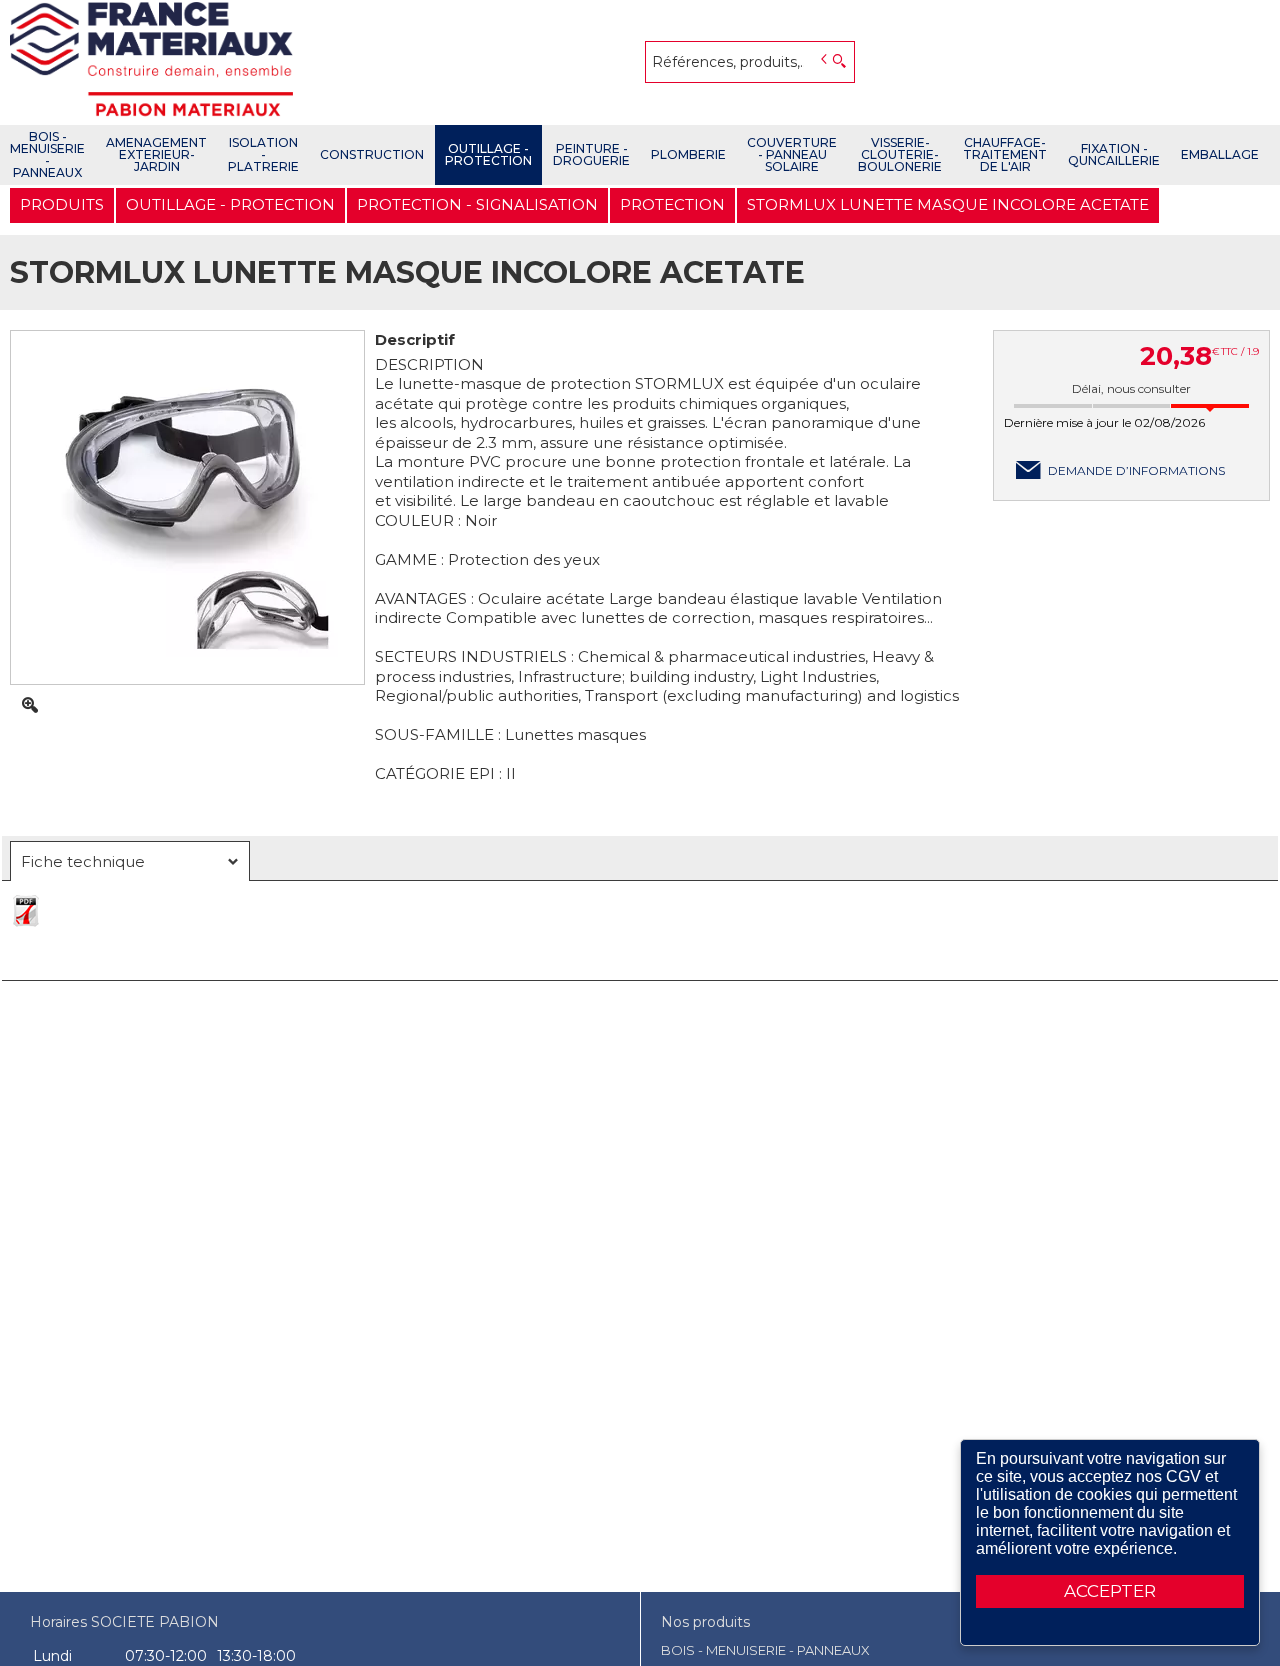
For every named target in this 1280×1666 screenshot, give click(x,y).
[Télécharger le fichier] (640, 921)
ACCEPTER (1110, 1591)
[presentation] (130, 861)
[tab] (130, 861)
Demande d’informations (1136, 470)
